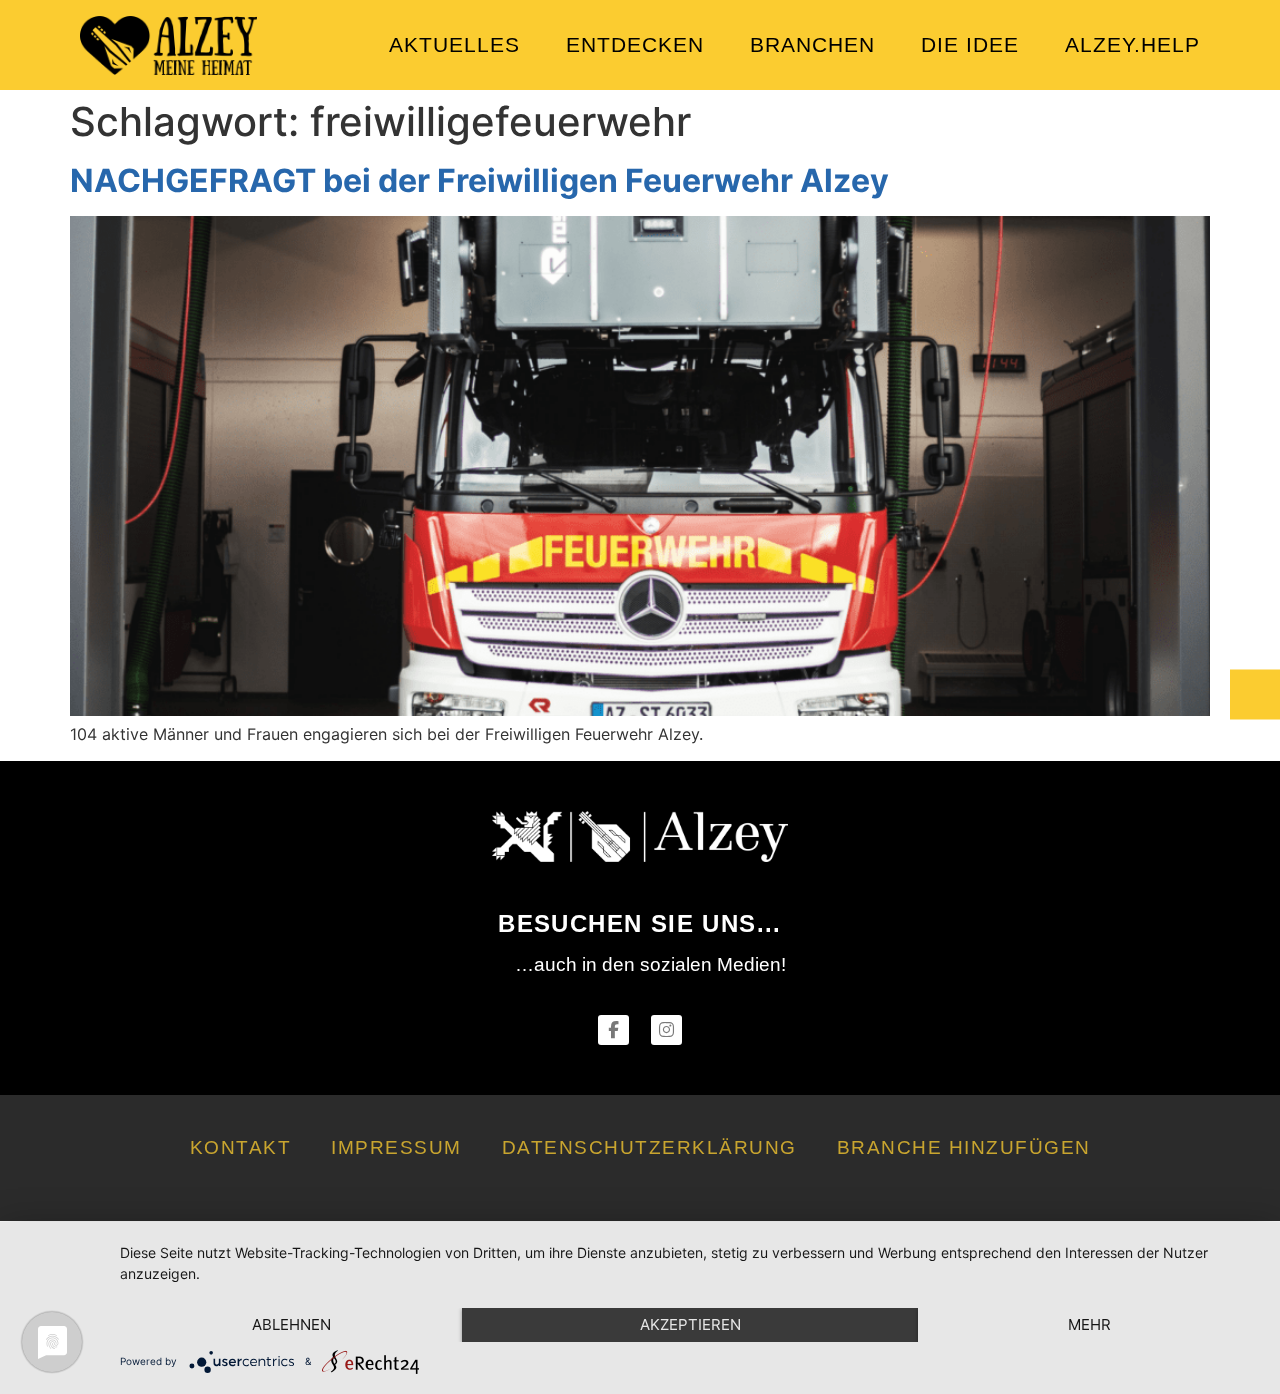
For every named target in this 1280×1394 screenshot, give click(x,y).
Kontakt (241, 1147)
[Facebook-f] (613, 1030)
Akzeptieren (690, 1324)
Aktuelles (454, 44)
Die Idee (970, 44)
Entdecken (635, 44)
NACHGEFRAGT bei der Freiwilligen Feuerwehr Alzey (479, 180)
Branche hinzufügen (964, 1147)
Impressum (396, 1147)
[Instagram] (666, 1030)
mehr (1089, 1324)
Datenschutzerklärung (649, 1147)
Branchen (812, 44)
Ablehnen (291, 1324)
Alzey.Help (1132, 44)
